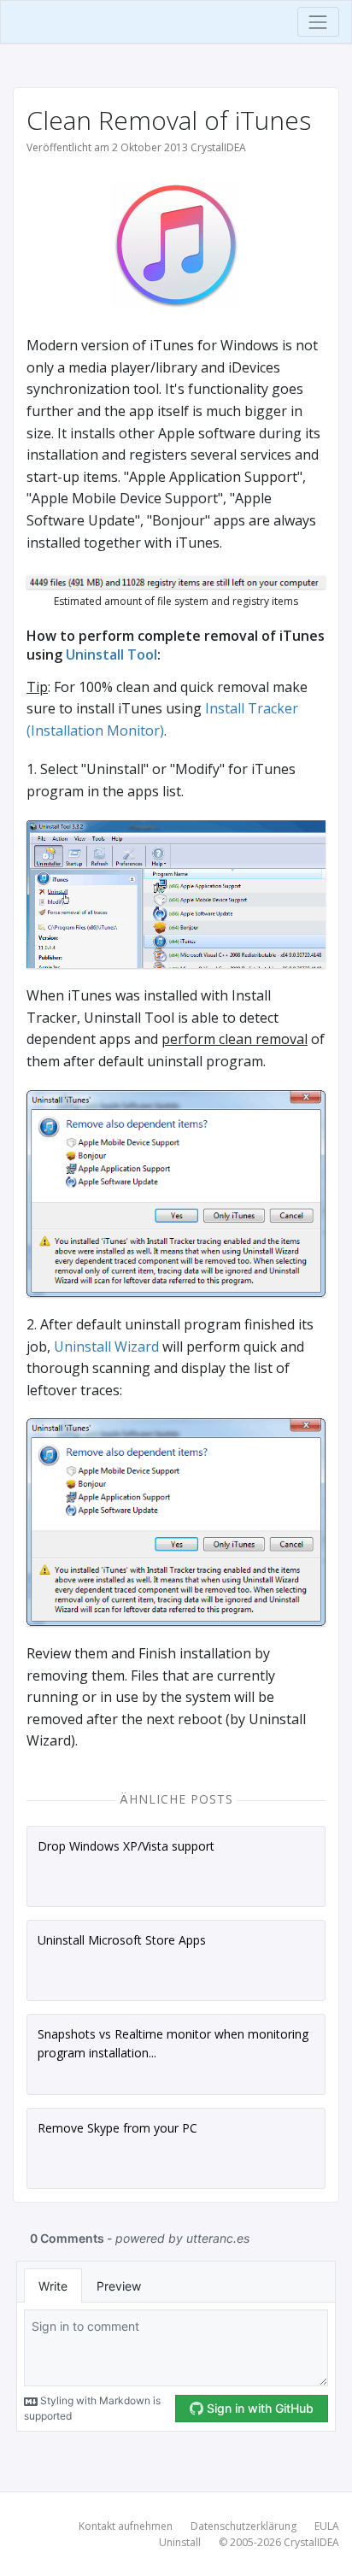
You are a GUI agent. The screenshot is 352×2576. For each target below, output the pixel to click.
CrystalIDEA (311, 2542)
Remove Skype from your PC (117, 2128)
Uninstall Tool (111, 654)
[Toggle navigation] (318, 22)
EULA (327, 2526)
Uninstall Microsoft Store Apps (122, 1940)
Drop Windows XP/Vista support (126, 1846)
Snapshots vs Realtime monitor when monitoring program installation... (173, 2043)
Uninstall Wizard (106, 1347)
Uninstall (180, 2542)
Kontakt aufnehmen (126, 2526)
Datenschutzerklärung (243, 2526)
